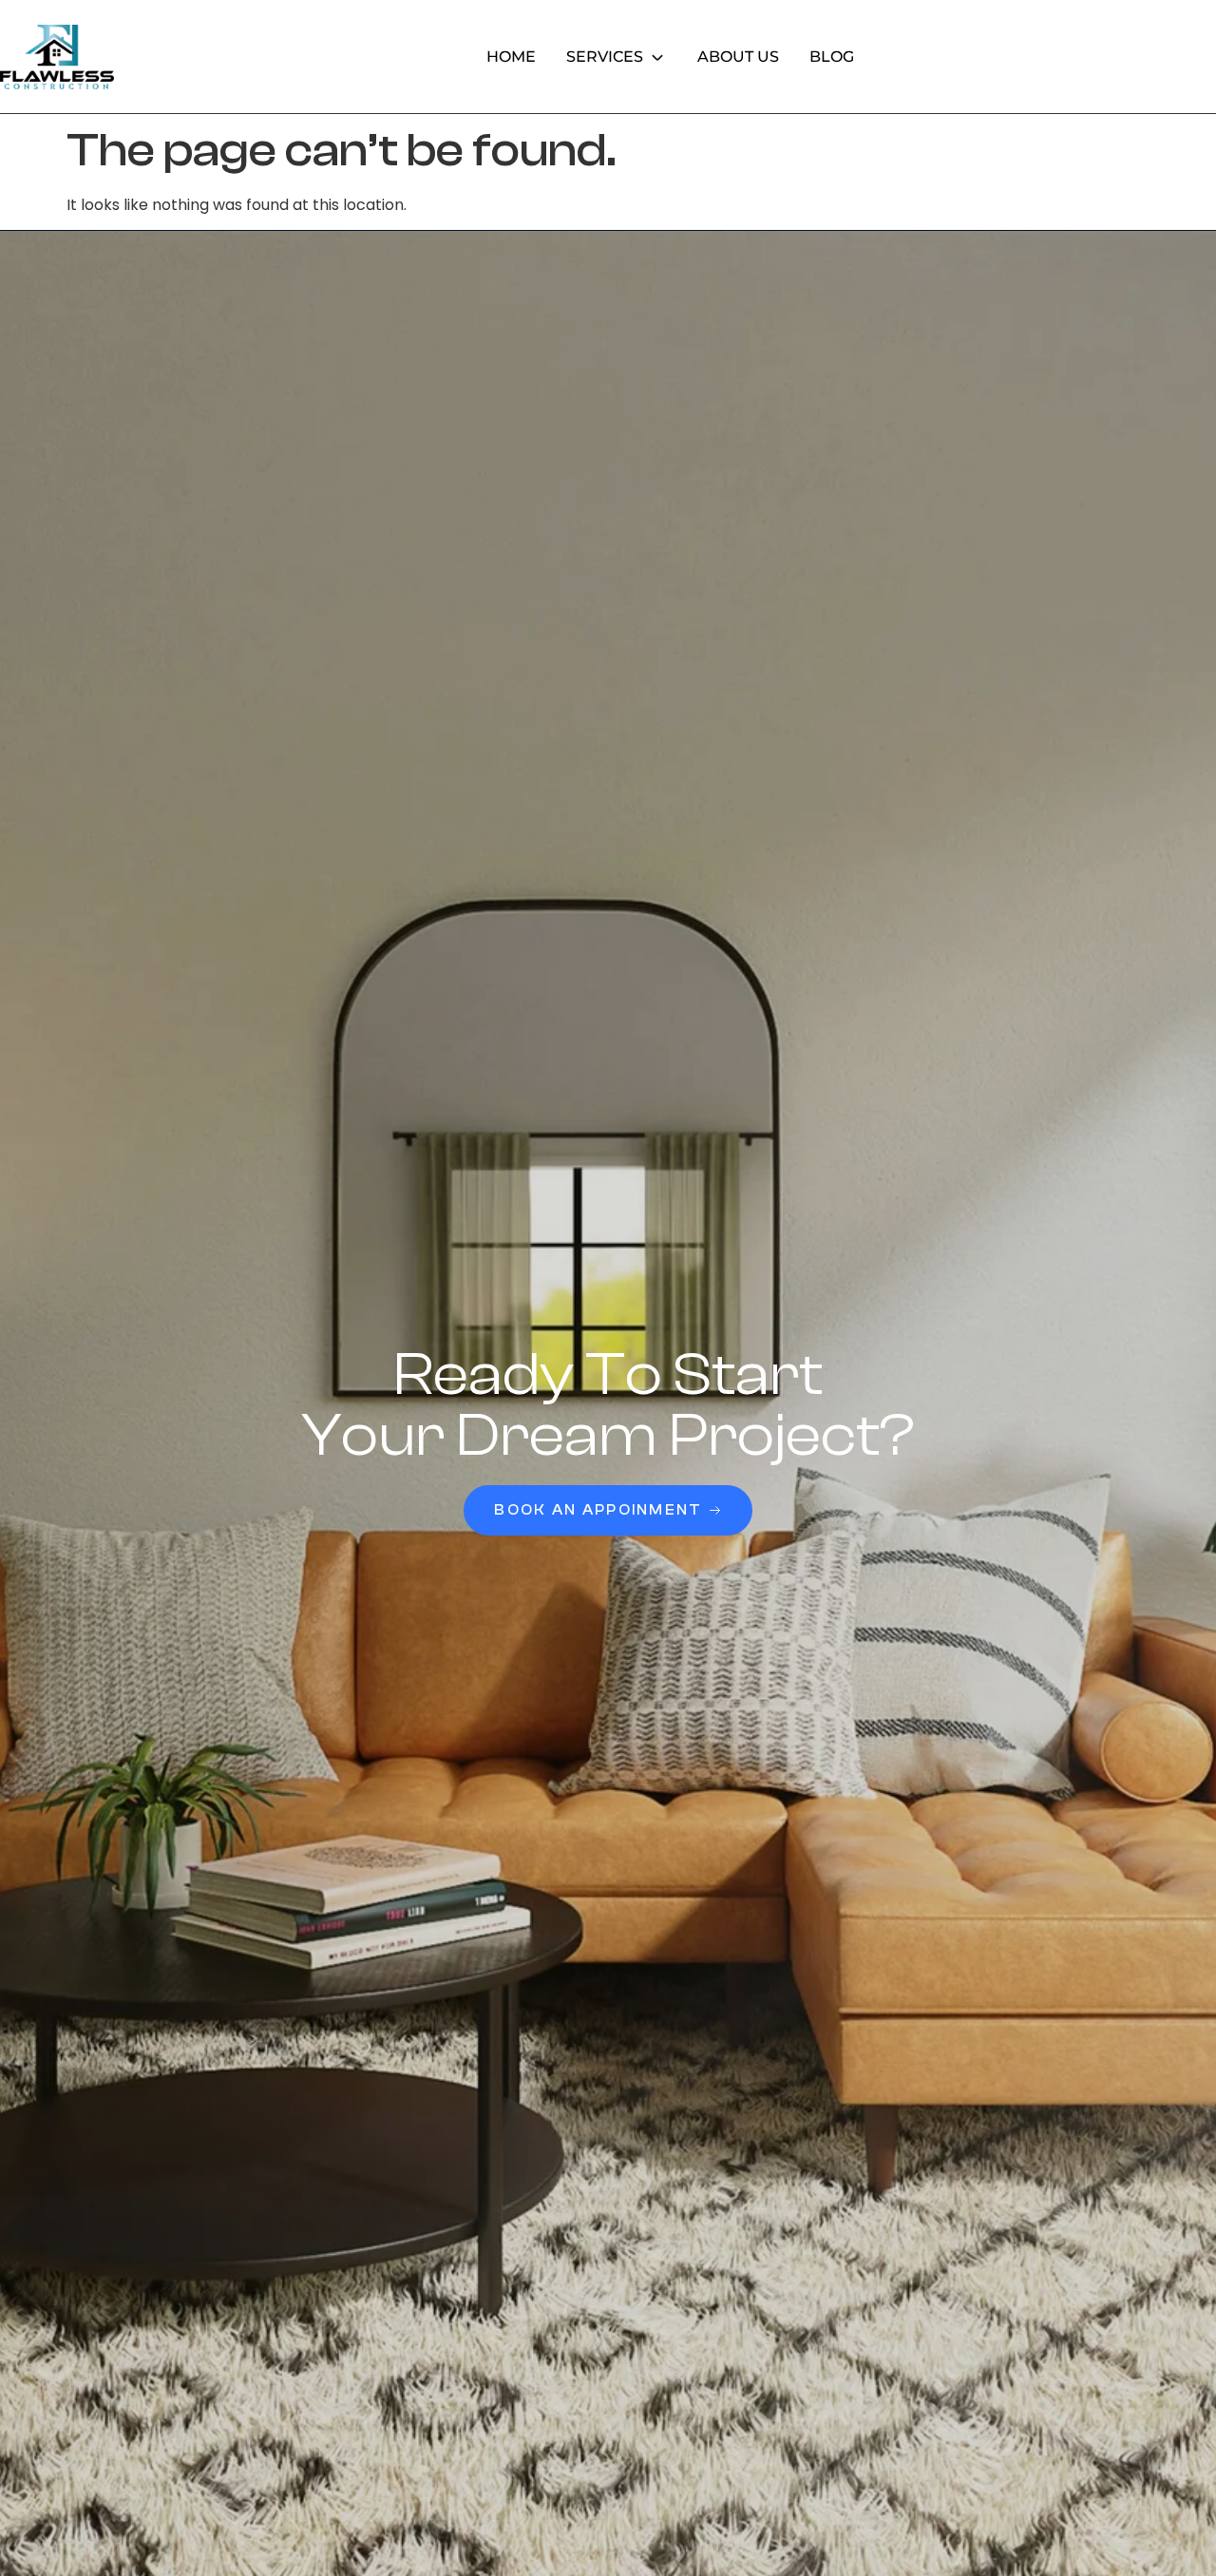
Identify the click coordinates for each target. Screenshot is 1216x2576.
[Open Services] (657, 57)
